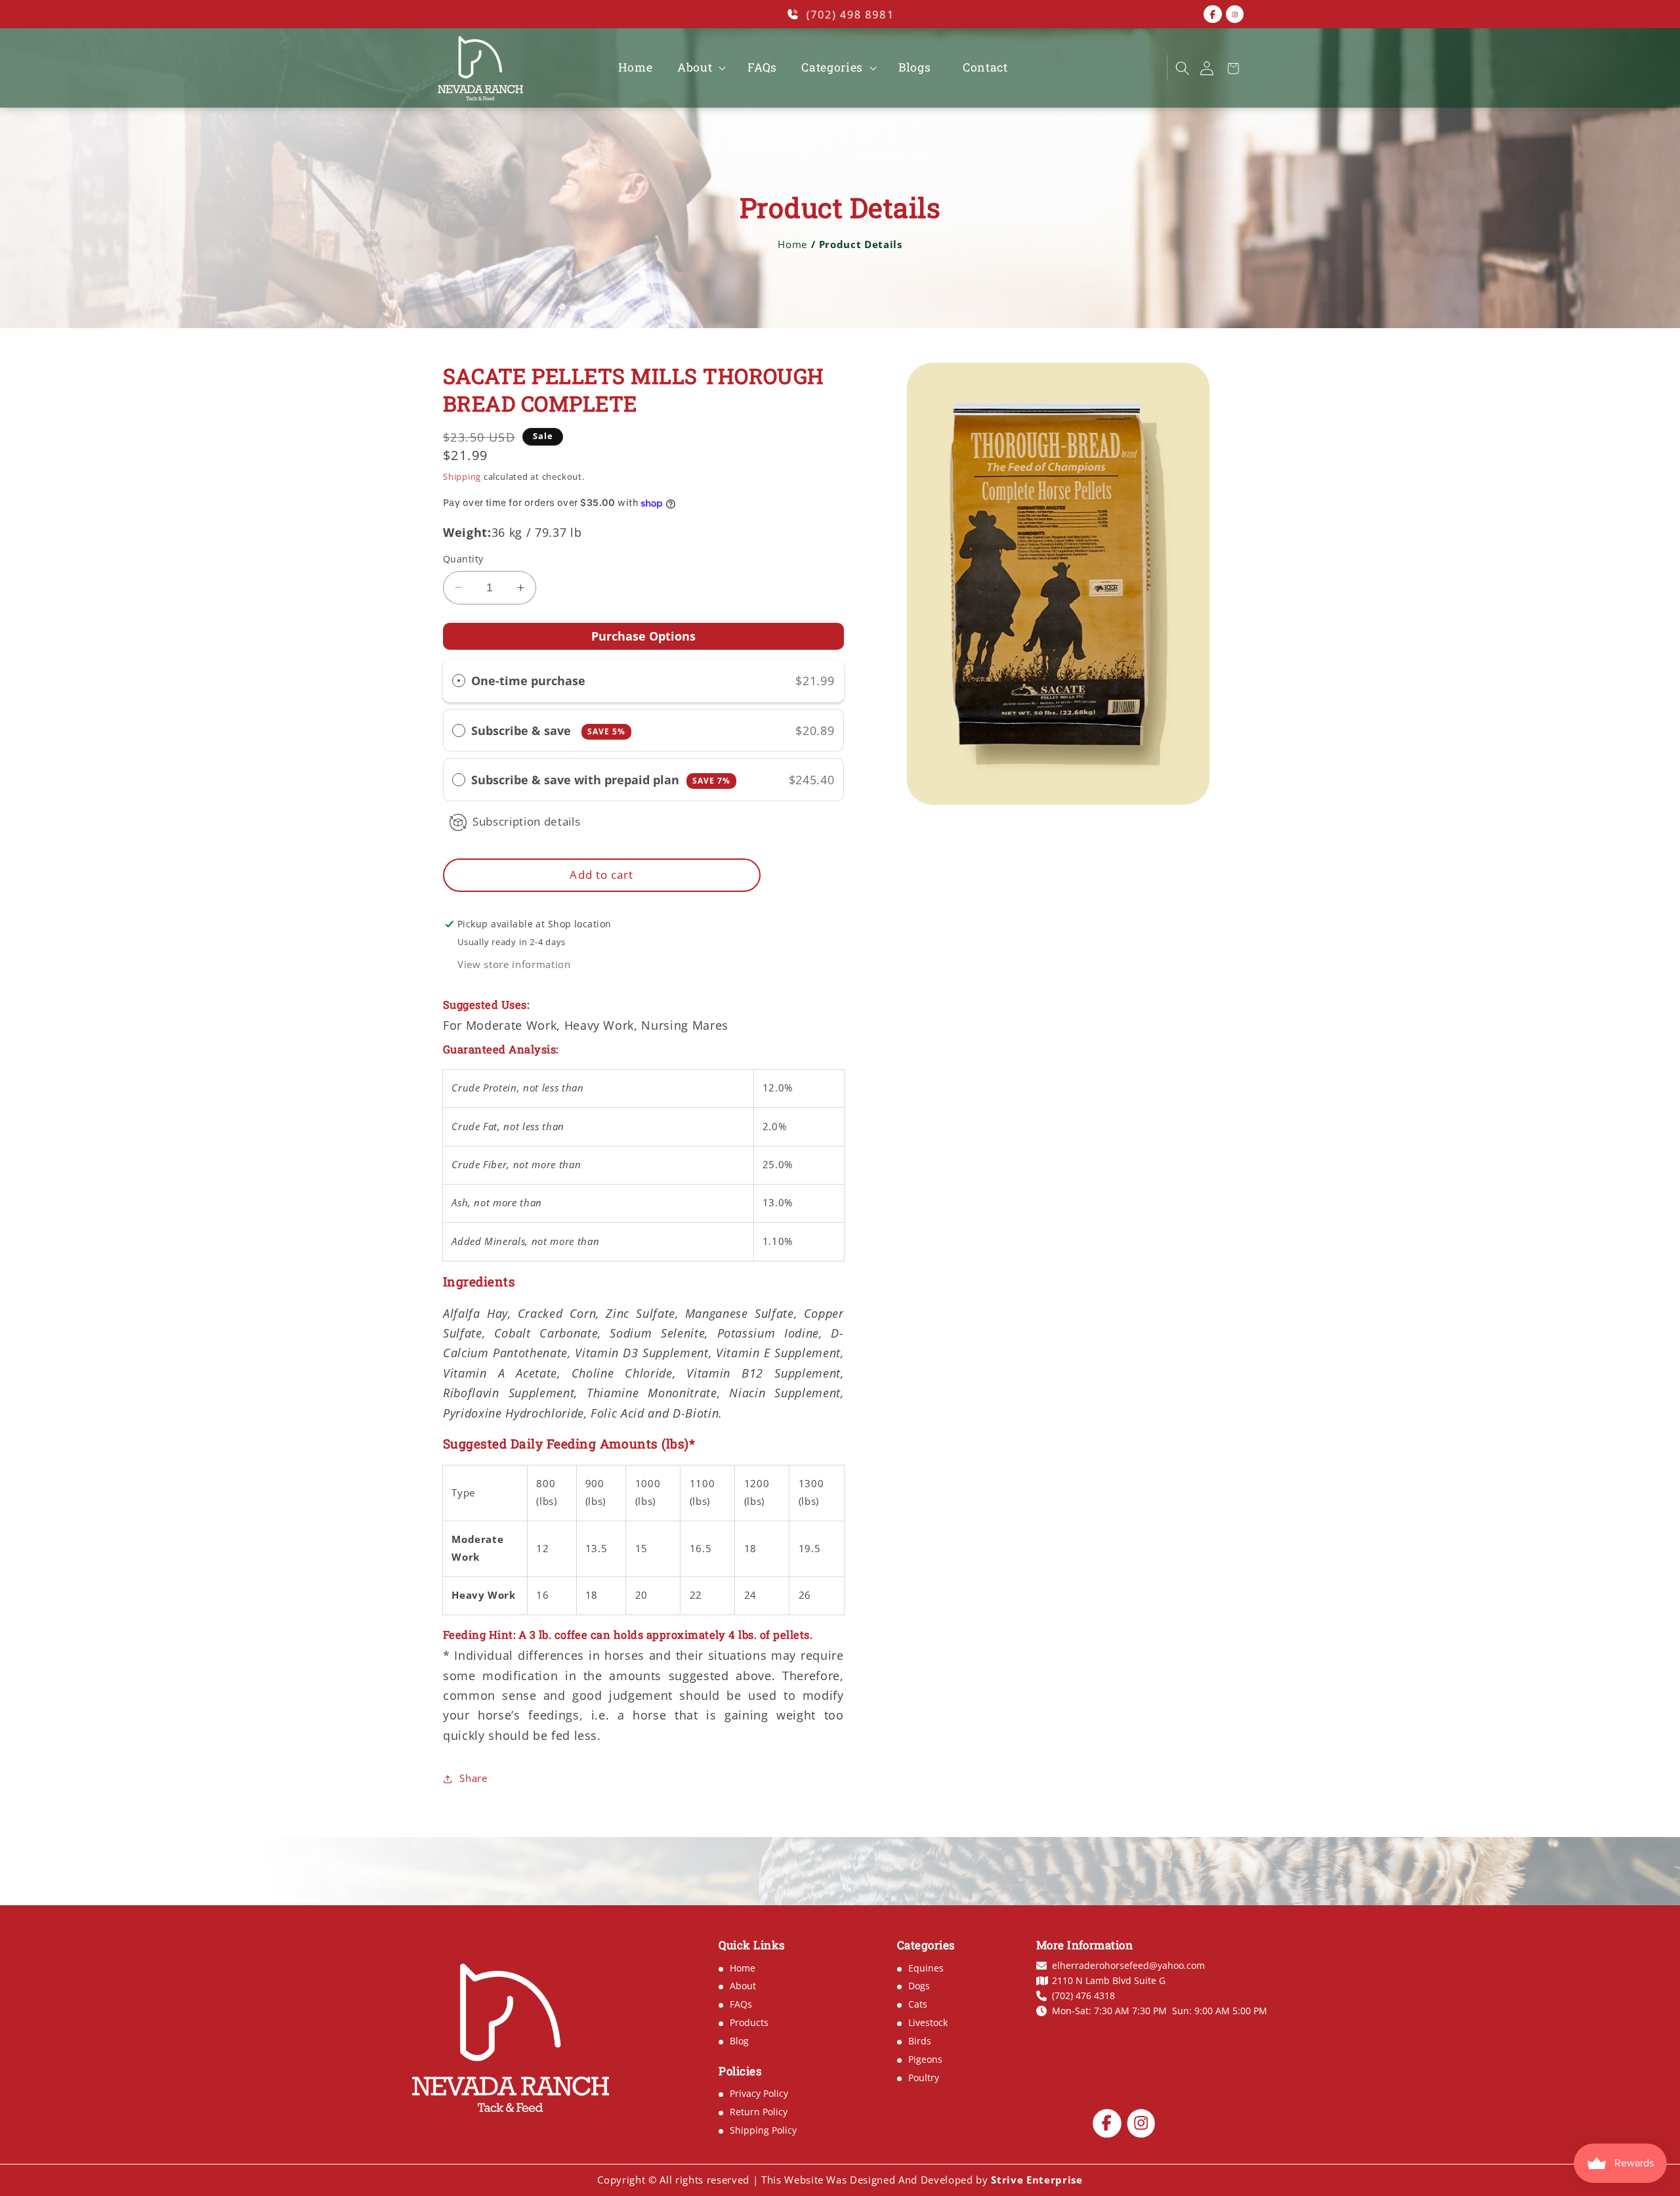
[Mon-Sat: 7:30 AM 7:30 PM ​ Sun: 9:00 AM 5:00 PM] (1151, 68)
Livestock (928, 2022)
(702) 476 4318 (1083, 1996)
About (695, 68)
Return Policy (759, 2112)
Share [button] (473, 1778)
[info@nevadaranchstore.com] (1108, 68)
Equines (926, 1968)
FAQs (741, 2004)
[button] (700, 68)
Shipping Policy (763, 2130)
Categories (832, 68)
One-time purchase (528, 681)
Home (792, 244)
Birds (920, 2041)
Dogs (919, 1986)
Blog (739, 2041)
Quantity (463, 559)
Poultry (924, 2078)
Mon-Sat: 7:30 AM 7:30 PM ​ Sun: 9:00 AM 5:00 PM (1160, 2011)
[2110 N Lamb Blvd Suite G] (1130, 68)
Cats (918, 2004)
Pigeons (925, 2059)
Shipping (462, 476)
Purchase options (643, 636)
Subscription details (526, 821)
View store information (514, 964)
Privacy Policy (759, 2093)
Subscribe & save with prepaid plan (601, 780)
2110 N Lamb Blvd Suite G (1109, 1981)
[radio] (459, 681)
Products (749, 2022)
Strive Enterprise (1037, 2180)
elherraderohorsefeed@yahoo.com (1128, 1966)
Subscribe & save (548, 730)
